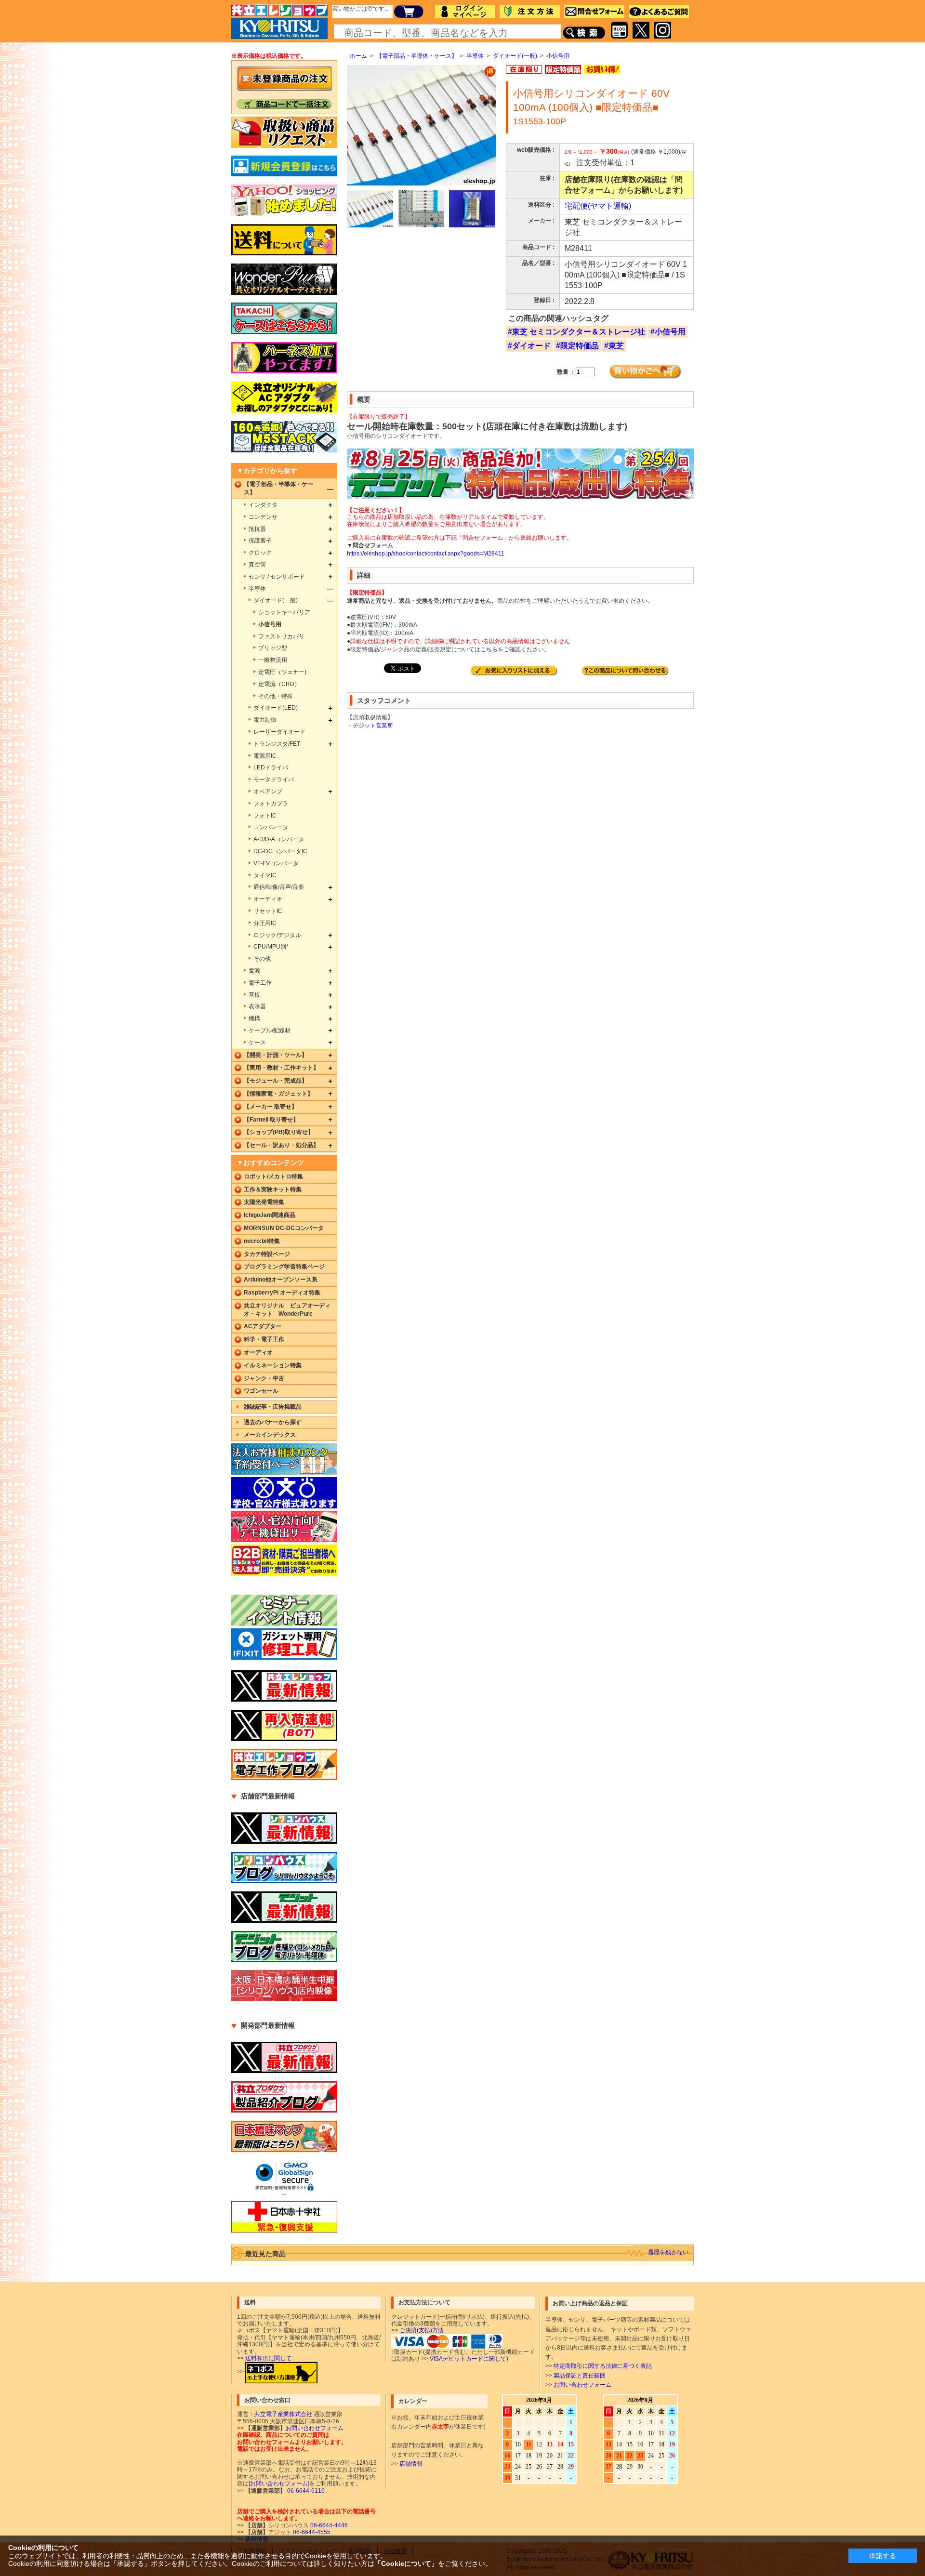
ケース (257, 1043)
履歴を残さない (668, 2252)
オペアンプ (268, 792)
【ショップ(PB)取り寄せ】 (279, 1132)
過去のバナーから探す (273, 1422)
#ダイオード (529, 346)
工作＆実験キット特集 (273, 1189)
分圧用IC (265, 923)
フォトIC (265, 816)
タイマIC (265, 875)
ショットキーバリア (284, 612)
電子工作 (260, 983)
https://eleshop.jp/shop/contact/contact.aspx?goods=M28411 (426, 554)
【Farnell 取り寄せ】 (271, 1120)
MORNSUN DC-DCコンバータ (284, 1228)
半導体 (475, 56)
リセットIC (268, 911)
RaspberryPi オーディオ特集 (282, 1293)
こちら (489, 649)
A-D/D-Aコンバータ (279, 839)
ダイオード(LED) (276, 708)
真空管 (257, 565)
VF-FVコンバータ (276, 863)
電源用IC (265, 756)
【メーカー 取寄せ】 (271, 1107)
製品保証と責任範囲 (580, 2376)
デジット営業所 (373, 726)
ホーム (358, 56)
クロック (260, 553)
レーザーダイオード (279, 732)
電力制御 (265, 720)
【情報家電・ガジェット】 (278, 1094)
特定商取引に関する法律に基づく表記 (603, 2366)
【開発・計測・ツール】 (276, 1055)
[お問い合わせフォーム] (279, 2484)
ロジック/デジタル (277, 935)
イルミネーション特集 (273, 1365)
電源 (254, 971)
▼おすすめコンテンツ (270, 1163)
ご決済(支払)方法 (422, 2330)
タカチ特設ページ (267, 1254)
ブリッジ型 (273, 648)
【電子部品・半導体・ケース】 (417, 56)
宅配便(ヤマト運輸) (598, 206)
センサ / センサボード (277, 577)
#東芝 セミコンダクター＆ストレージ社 (576, 332)
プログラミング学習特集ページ (284, 1267)
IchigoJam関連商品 (270, 1215)
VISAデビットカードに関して (468, 2359)
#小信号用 (668, 332)
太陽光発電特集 (264, 1202)
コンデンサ (263, 517)
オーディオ (268, 899)
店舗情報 (411, 2464)
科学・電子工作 (264, 1339)
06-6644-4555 (311, 2532)
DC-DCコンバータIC (280, 851)
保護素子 (260, 541)
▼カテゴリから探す (267, 471)
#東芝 (614, 346)
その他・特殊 (276, 696)
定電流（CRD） (279, 684)
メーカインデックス (270, 1435)
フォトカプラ (271, 804)
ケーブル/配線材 (270, 1030)
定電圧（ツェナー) (282, 672)
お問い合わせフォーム (582, 2385)
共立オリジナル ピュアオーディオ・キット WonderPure (287, 1310)
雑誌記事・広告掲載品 (273, 1407)
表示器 (257, 1006)
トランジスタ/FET (277, 744)
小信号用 (558, 56)
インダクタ (263, 505)
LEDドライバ (271, 767)
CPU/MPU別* (271, 947)
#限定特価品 (577, 346)
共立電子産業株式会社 (283, 2414)
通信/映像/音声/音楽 (279, 887)
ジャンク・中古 (264, 1378)
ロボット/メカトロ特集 (273, 1176)
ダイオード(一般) (515, 56)
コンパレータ (271, 827)
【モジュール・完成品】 (276, 1081)
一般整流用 (273, 660)
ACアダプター (263, 1326)
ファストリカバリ (281, 636)
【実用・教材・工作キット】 (281, 1068)
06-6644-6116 (305, 2491)
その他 (262, 959)
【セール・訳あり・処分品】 (281, 1145)
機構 (254, 1018)
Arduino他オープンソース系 (281, 1280)
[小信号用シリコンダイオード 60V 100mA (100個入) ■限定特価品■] (370, 209)
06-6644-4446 (328, 2525)
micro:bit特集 (262, 1241)
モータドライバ (274, 779)
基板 (254, 995)
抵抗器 (257, 529)
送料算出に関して (268, 2358)
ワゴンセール (261, 1391)
